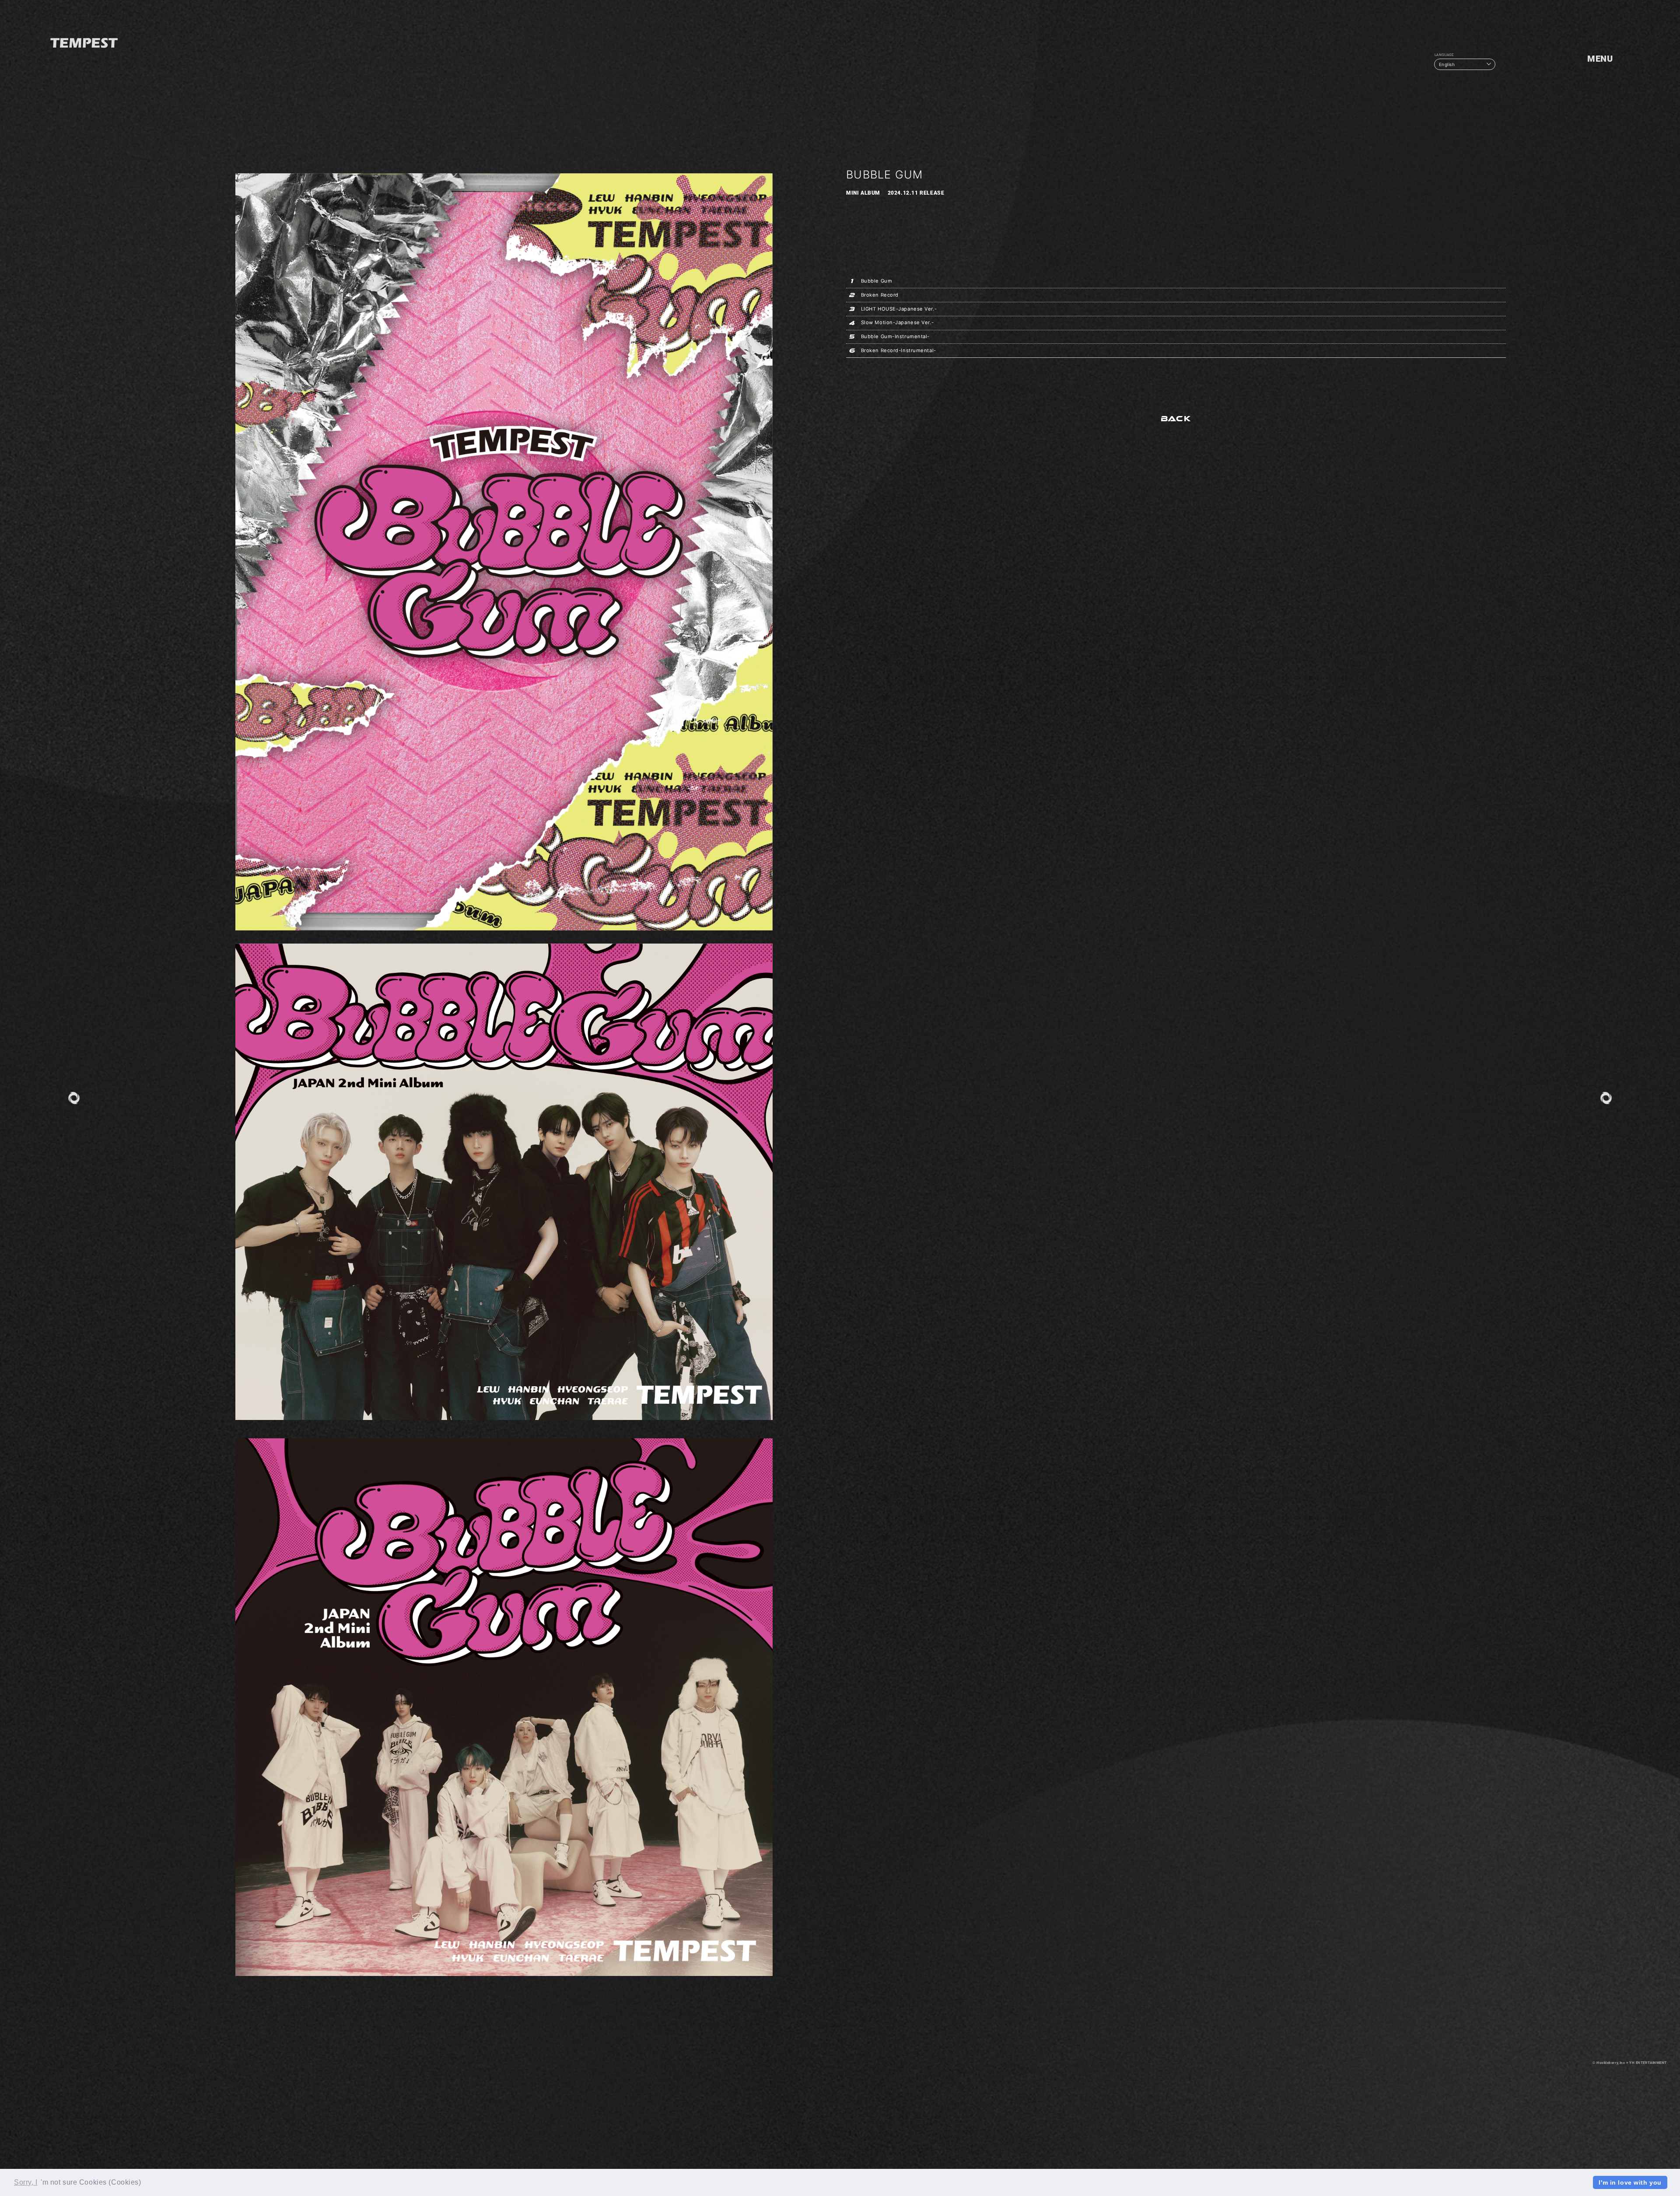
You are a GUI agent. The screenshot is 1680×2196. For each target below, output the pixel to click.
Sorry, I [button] (26, 2182)
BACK (1176, 419)
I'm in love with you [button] (1630, 2182)
